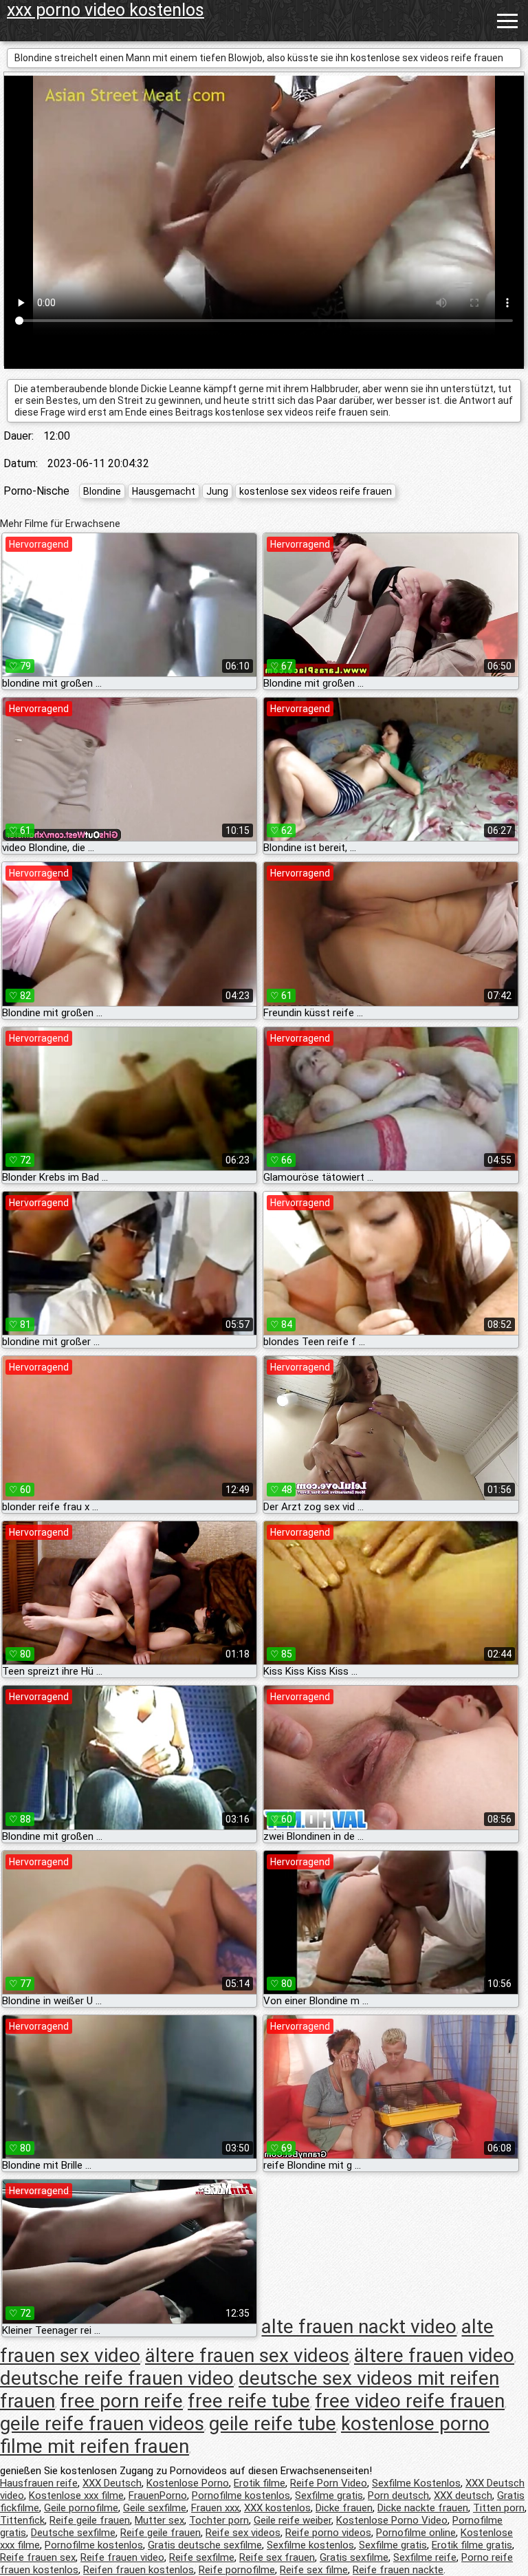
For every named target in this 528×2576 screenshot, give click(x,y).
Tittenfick (22, 2520)
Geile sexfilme (155, 2508)
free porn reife (121, 2401)
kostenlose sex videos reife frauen (316, 491)
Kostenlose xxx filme (76, 2495)
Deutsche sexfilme (73, 2533)
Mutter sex (159, 2520)
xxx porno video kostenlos (106, 10)
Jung (217, 491)
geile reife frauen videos (102, 2424)
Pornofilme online (416, 2533)
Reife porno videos (328, 2533)
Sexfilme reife (425, 2557)
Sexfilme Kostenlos (416, 2483)
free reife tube (249, 2401)
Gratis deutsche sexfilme (205, 2545)
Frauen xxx (215, 2508)
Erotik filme (260, 2483)
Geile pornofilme (81, 2508)
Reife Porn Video (329, 2483)
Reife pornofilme (237, 2570)
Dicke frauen (344, 2508)
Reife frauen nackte (398, 2570)
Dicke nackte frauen (423, 2508)
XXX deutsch (463, 2495)
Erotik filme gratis (472, 2545)
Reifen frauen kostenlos (139, 2570)
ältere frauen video (434, 2355)
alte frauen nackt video (359, 2327)
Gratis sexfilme (354, 2557)
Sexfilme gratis (329, 2495)
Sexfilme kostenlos (310, 2545)
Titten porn (499, 2508)
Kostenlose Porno (188, 2483)
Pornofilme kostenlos (241, 2495)
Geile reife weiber (293, 2520)
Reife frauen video (122, 2557)
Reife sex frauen (277, 2557)
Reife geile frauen (90, 2520)
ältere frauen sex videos (247, 2355)
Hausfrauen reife (39, 2483)
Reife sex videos (243, 2533)
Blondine (102, 491)
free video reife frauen (410, 2401)
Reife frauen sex (38, 2557)
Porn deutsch (398, 2495)
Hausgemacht (164, 491)
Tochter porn (219, 2520)
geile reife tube (273, 2424)
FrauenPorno (158, 2495)
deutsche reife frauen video (117, 2378)
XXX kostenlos (277, 2508)
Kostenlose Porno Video (392, 2520)
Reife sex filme (314, 2570)
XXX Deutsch (112, 2483)
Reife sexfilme (202, 2557)
